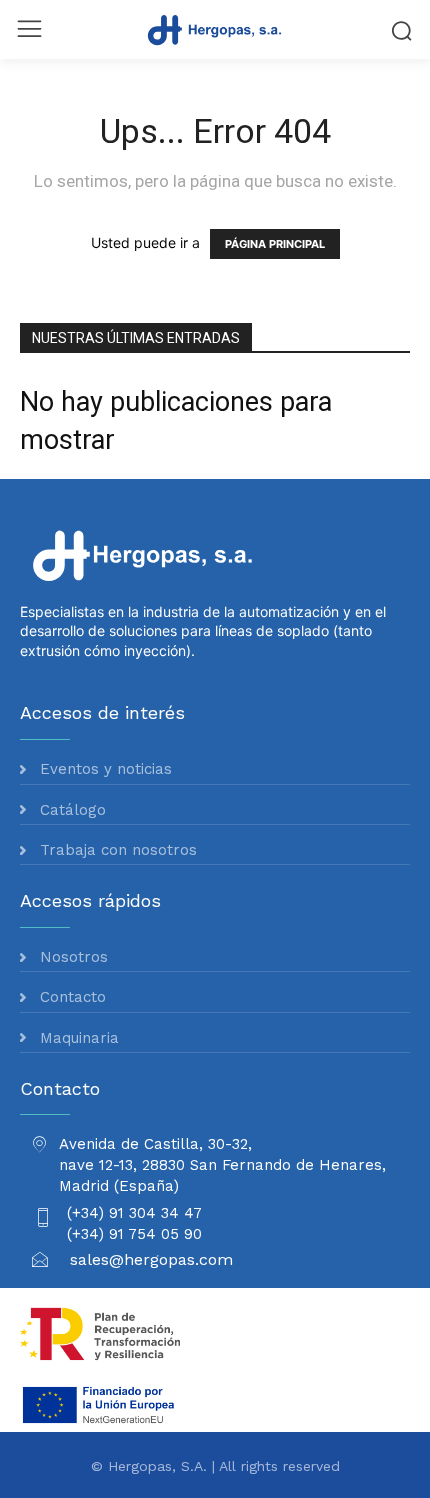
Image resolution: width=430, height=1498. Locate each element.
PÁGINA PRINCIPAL (275, 244)
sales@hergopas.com (151, 1259)
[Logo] (215, 29)
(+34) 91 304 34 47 (134, 1213)
